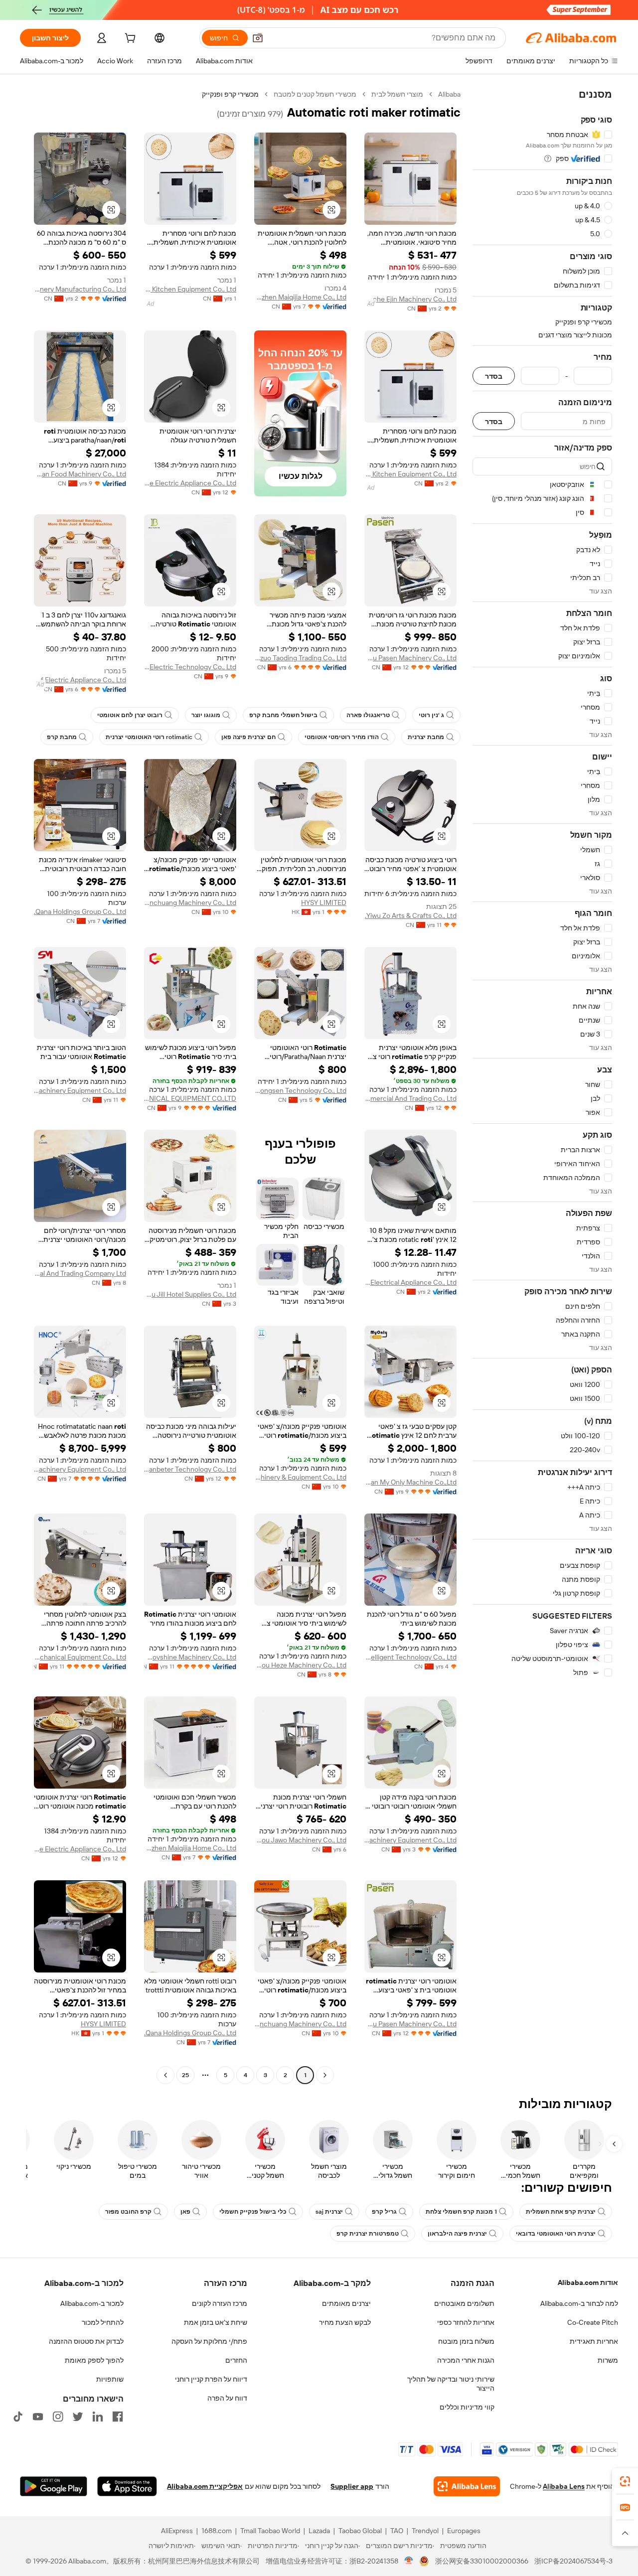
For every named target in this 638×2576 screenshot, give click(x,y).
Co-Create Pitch (593, 2322)
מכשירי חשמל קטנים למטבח (315, 94)
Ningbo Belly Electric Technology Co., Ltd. (190, 667)
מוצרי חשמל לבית (397, 94)
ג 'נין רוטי (431, 715)
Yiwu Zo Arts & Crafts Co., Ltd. (411, 915)
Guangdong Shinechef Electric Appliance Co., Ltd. (80, 680)
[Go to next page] (165, 2075)
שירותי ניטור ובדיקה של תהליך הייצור (451, 2384)
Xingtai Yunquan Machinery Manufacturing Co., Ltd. (80, 289)
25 (185, 2075)
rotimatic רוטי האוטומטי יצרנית (149, 737)
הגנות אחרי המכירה (466, 2360)
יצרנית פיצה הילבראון (457, 2234)
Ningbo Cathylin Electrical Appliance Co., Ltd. (410, 1282)
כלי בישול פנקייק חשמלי (253, 2212)
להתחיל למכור (103, 2322)
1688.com (217, 2531)
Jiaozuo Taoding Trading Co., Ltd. (300, 658)
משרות (608, 2360)
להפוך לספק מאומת (94, 2360)
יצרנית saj (329, 2212)
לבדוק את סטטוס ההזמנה (86, 2341)
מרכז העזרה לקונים (220, 2303)
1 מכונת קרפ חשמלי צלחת (461, 2212)
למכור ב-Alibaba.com (92, 2303)
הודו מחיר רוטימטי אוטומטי (342, 737)
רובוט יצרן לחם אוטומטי (130, 715)
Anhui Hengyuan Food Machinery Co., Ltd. (80, 474)
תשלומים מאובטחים (464, 2303)
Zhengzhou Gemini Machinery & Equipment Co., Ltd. (300, 1477)
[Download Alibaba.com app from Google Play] (54, 2486)
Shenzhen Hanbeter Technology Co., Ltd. (190, 1469)
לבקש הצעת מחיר (345, 2322)
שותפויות (110, 2379)
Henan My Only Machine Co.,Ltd (410, 1482)
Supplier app (352, 2486)
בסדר (494, 376)
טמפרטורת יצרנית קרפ (368, 2234)
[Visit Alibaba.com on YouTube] (38, 2417)
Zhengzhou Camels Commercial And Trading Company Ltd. (80, 1273)
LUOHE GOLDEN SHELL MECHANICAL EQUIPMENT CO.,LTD (190, 1098)
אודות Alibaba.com (588, 2282)
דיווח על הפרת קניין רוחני (211, 2379)
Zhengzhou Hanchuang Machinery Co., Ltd (190, 903)
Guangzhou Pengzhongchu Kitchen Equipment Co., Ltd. (410, 474)
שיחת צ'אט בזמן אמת (216, 2322)
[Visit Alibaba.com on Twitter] (78, 2417)
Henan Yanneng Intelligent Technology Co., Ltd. (410, 1657)
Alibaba (449, 94)
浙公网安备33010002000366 (482, 2561)
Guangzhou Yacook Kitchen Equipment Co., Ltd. (190, 289)
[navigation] (542, 1086)
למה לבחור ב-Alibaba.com (579, 2303)
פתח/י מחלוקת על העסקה (209, 2341)
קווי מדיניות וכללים (467, 2407)
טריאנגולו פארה (368, 715)
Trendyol (425, 2531)
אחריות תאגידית (594, 2341)
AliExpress (177, 2531)
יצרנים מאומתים (346, 2303)
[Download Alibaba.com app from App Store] (127, 2486)
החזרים (236, 2360)
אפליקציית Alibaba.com (205, 2486)
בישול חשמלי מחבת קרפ (283, 715)
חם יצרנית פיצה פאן (248, 737)
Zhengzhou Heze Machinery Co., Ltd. (300, 1665)
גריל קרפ (384, 2212)
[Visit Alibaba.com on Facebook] (118, 2417)
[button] (258, 38)
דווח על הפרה (227, 2398)
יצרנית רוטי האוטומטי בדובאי (556, 2234)
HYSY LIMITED (324, 903)
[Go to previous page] (325, 2075)
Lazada (319, 2531)
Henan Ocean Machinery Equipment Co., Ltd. (80, 1469)
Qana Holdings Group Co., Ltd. (80, 911)
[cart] (129, 39)
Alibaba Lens (564, 2486)
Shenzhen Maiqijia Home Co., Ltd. (300, 297)
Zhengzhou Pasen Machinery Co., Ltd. (410, 658)
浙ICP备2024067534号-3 (573, 2561)
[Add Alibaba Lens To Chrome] (467, 2486)
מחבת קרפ (62, 737)
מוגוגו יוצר (206, 715)
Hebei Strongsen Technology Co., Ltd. (300, 1090)
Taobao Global (360, 2531)
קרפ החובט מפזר (128, 2212)
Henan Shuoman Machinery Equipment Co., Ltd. (80, 1090)
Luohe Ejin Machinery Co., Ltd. (410, 299)
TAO (397, 2531)
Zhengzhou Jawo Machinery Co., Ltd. (300, 1840)
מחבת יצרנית (426, 737)
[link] (625, 2481)
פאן (185, 2212)
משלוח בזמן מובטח (466, 2341)
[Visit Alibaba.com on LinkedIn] (98, 2417)
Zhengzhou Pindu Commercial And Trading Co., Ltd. (410, 1098)
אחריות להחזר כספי (466, 2322)
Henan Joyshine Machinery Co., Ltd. (190, 1657)
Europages (464, 2531)
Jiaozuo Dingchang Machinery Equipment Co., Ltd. (410, 1840)
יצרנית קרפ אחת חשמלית (561, 2212)
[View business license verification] (409, 2561)
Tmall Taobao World (270, 2531)
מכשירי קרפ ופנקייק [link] (230, 94)
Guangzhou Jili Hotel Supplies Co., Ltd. (190, 1294)
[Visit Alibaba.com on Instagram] (58, 2417)
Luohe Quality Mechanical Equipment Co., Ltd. (80, 1657)
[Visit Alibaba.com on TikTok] (18, 2417)
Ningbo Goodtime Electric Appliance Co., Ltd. (190, 483)
